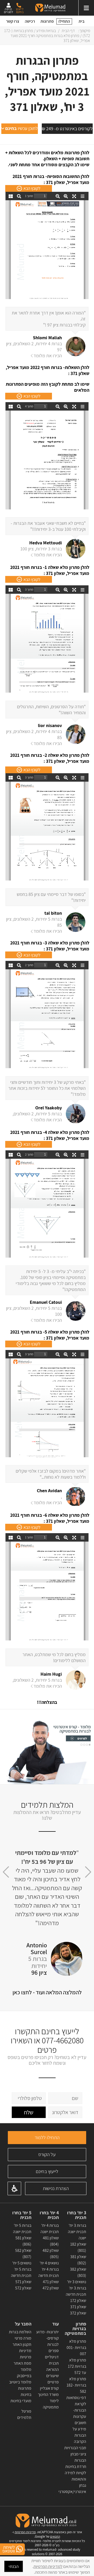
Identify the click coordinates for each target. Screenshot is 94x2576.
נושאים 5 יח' (22, 2263)
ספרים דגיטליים (52, 2354)
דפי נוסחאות (76, 2398)
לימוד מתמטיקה (51, 2404)
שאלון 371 (78, 2307)
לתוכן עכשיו (22, 128)
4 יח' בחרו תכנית (49, 2215)
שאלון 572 (23, 2288)
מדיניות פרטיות (25, 2354)
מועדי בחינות (21, 2401)
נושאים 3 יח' (77, 2282)
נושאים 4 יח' (49, 2263)
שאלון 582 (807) (23, 2254)
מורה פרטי (23, 2338)
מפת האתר (22, 2363)
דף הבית (68, 31)
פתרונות (47, 21)
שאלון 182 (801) (78, 2247)
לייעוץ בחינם (47, 2171)
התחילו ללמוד (47, 2137)
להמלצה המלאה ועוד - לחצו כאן (47, 1992)
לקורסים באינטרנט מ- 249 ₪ (67, 129)
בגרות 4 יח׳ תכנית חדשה (49, 2272)
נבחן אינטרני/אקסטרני (72, 2488)
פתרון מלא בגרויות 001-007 (76, 2348)
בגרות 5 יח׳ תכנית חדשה (21, 2272)
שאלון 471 (51, 2282)
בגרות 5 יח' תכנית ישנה (22, 2229)
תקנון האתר (22, 2344)
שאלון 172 (78, 2301)
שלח (29, 2112)
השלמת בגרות (20, 2332)
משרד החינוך (48, 2394)
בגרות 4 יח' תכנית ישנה (50, 2229)
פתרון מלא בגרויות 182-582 (76, 2385)
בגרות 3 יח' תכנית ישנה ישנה (77, 2232)
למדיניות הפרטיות (48, 2566)
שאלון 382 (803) (78, 2272)
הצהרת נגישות (56, 2188)
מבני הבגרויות (75, 2448)
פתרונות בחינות (25, 2391)
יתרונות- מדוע (48, 2332)
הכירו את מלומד (48, 356)
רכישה (30, 21)
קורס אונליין (49, 2388)
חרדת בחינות (76, 2467)
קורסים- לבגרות (52, 2341)
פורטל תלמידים (24, 2414)
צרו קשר (13, 21)
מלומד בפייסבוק (24, 2373)
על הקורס (47, 2154)
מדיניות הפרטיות (25, 2532)
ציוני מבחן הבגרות (78, 2457)
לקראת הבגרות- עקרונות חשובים (80, 2413)
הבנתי (14, 2566)
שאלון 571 (23, 2282)
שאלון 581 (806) (23, 2241)
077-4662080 (63, 2040)
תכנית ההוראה (52, 2366)
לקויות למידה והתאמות (75, 2476)
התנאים (55, 2536)
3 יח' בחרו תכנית (77, 2215)
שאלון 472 (51, 2288)
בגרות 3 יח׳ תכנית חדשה (76, 2291)
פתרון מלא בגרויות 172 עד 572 (77, 2366)
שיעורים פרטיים (52, 2379)
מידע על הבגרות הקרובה (79, 2435)
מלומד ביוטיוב (20, 2382)
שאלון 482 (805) (51, 2254)
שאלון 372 (78, 2313)
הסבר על (23, 2324)
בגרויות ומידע (46, 31)
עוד (55, 2324)
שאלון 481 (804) (51, 2241)
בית (82, 21)
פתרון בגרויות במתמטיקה (75, 2329)
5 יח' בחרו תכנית (22, 2215)
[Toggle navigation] (86, 8)
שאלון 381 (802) (78, 2260)
